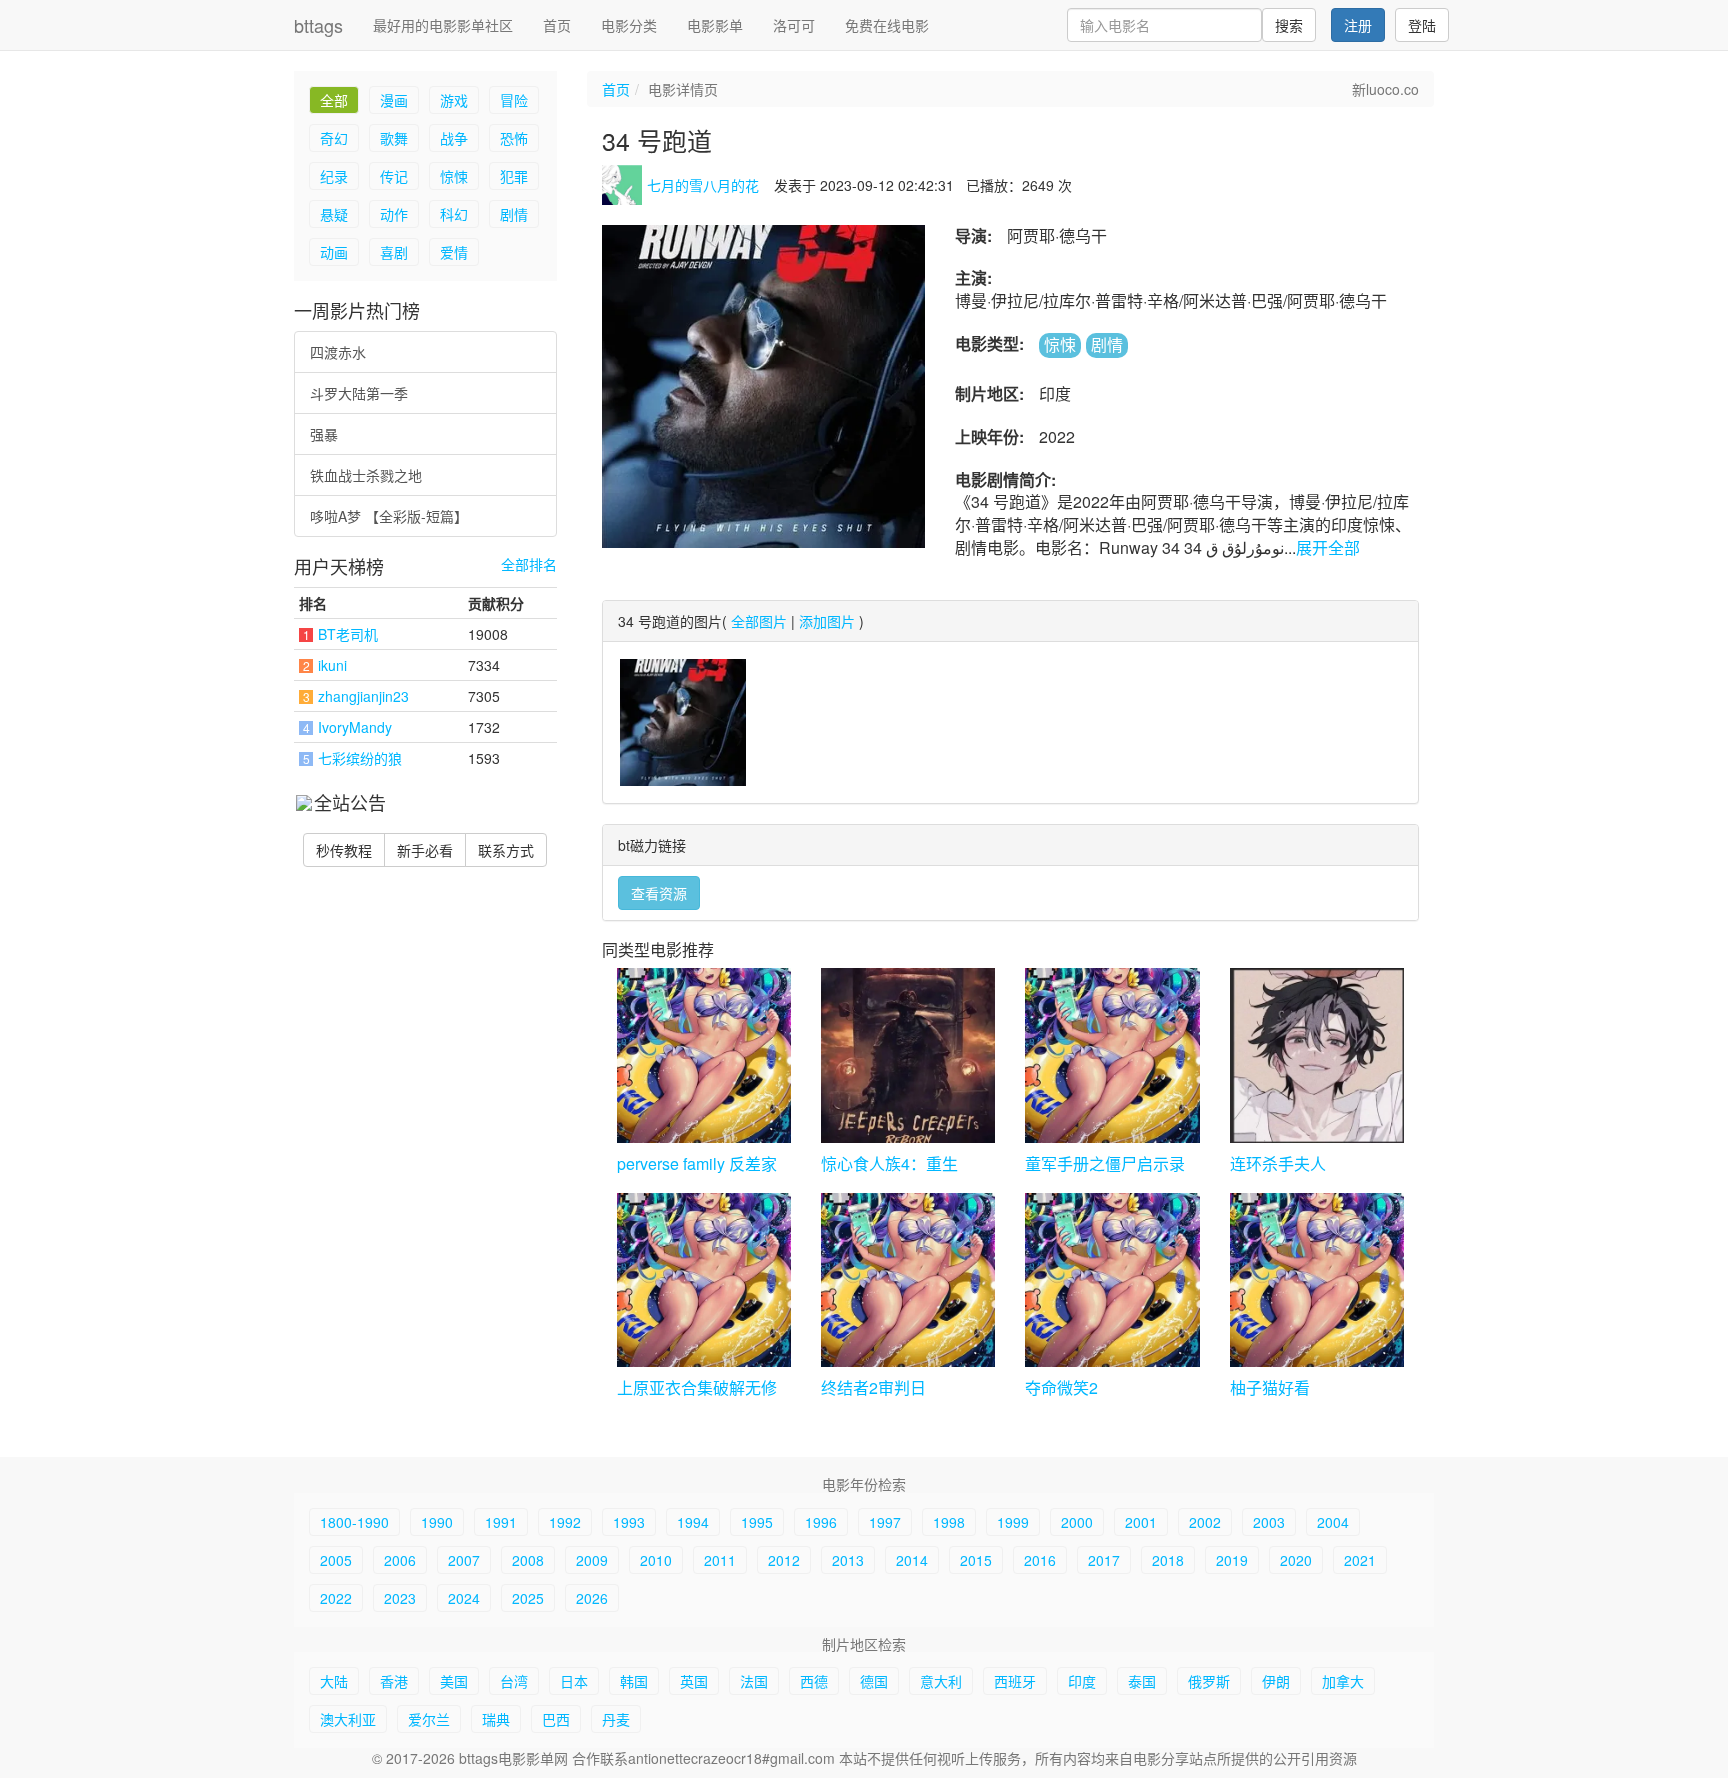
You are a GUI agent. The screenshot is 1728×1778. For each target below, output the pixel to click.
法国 (754, 1681)
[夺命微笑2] (1112, 1280)
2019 (1232, 1560)
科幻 (454, 214)
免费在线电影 (887, 25)
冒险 (514, 100)
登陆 (1422, 25)
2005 (336, 1560)
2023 (400, 1598)
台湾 (514, 1681)
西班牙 (1015, 1681)
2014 (912, 1560)
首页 (557, 25)
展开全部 (1328, 547)
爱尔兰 (429, 1719)
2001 (1141, 1522)
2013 (848, 1560)
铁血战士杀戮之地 (366, 475)
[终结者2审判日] (908, 1280)
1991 (501, 1522)
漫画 (394, 100)
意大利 (941, 1681)
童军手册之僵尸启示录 (1105, 1163)
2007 (464, 1560)
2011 (720, 1560)
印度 (1082, 1681)
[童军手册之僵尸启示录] (1112, 1055)
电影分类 (629, 25)
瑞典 (496, 1719)
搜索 (1289, 25)
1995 (757, 1522)
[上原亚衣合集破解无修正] (704, 1280)
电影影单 (715, 25)
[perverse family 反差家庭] (704, 1055)
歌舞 (394, 138)
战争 (454, 138)
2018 (1168, 1560)
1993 (629, 1522)
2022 (336, 1598)
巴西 (556, 1719)
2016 (1040, 1560)
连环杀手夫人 (1278, 1163)
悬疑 (334, 214)
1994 (693, 1522)
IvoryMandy (355, 727)
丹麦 (616, 1719)
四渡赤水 (338, 352)
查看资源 (659, 893)
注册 (1358, 25)
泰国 (1142, 1681)
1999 (1013, 1522)
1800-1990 (354, 1522)
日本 (574, 1681)
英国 (694, 1681)
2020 (1296, 1560)
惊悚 (454, 176)
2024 (464, 1598)
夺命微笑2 (1061, 1387)
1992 (565, 1522)
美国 (454, 1681)
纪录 (334, 176)
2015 (976, 1560)
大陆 (334, 1681)
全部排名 (529, 564)
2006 (400, 1560)
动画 (334, 252)
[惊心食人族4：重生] (908, 1055)
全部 (334, 100)
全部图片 (759, 621)
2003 (1269, 1522)
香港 (394, 1681)
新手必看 (425, 850)
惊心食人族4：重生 (889, 1163)
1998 (949, 1522)
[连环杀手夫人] (1317, 1055)
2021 (1360, 1560)
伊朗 (1276, 1681)
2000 (1077, 1522)
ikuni (332, 665)
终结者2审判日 (873, 1387)
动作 (394, 214)
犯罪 (514, 176)
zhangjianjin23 (363, 696)
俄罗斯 (1209, 1681)
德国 (874, 1681)
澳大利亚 (348, 1719)
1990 (437, 1522)
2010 (656, 1560)
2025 (528, 1598)
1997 (885, 1522)
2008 (528, 1560)
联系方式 (506, 850)
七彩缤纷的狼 (360, 758)
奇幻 (334, 138)
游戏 (454, 100)
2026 (592, 1598)
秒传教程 (344, 850)
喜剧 (394, 252)
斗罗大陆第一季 (359, 393)
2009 (592, 1560)
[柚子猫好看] (1317, 1280)
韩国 (634, 1681)
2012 (784, 1560)
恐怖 (514, 138)
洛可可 (794, 25)
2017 (1104, 1560)
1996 (821, 1522)
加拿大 (1343, 1681)
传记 (394, 176)
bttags (318, 25)
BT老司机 (348, 634)
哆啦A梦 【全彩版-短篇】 (389, 516)
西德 (814, 1681)
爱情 (454, 252)
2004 (1333, 1522)
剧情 (514, 214)
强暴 (324, 434)
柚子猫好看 (1270, 1387)
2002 (1205, 1522)
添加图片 (827, 621)
